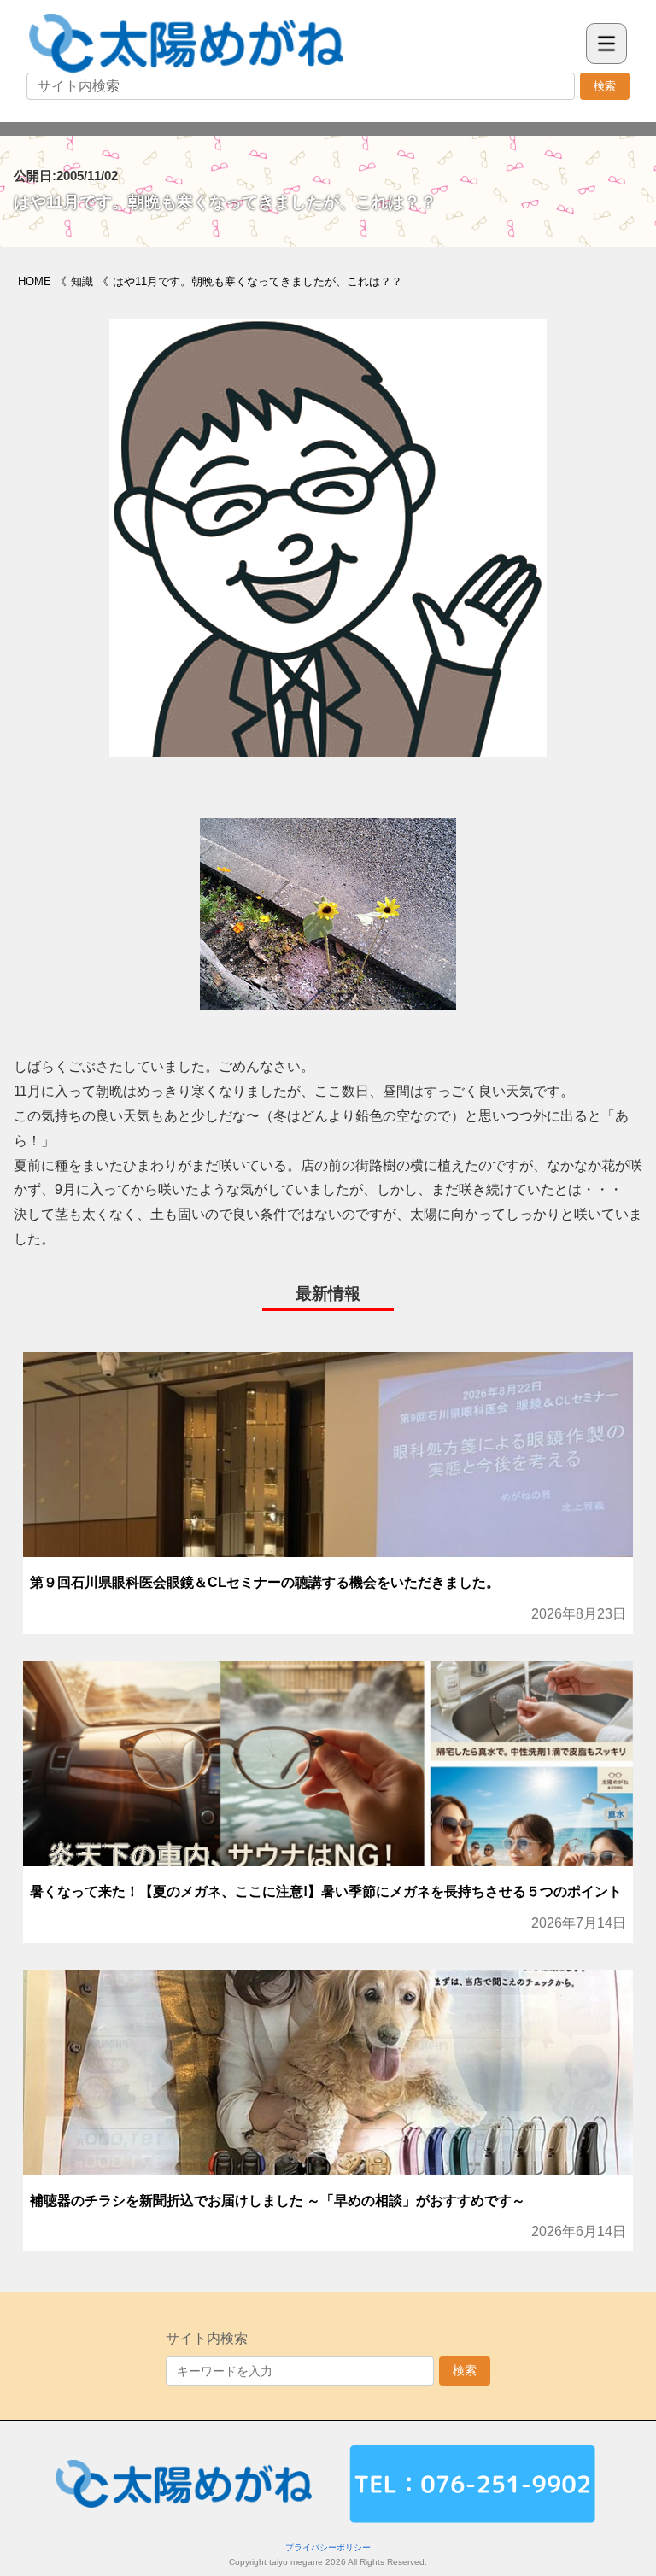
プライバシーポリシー (328, 2547)
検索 (605, 86)
